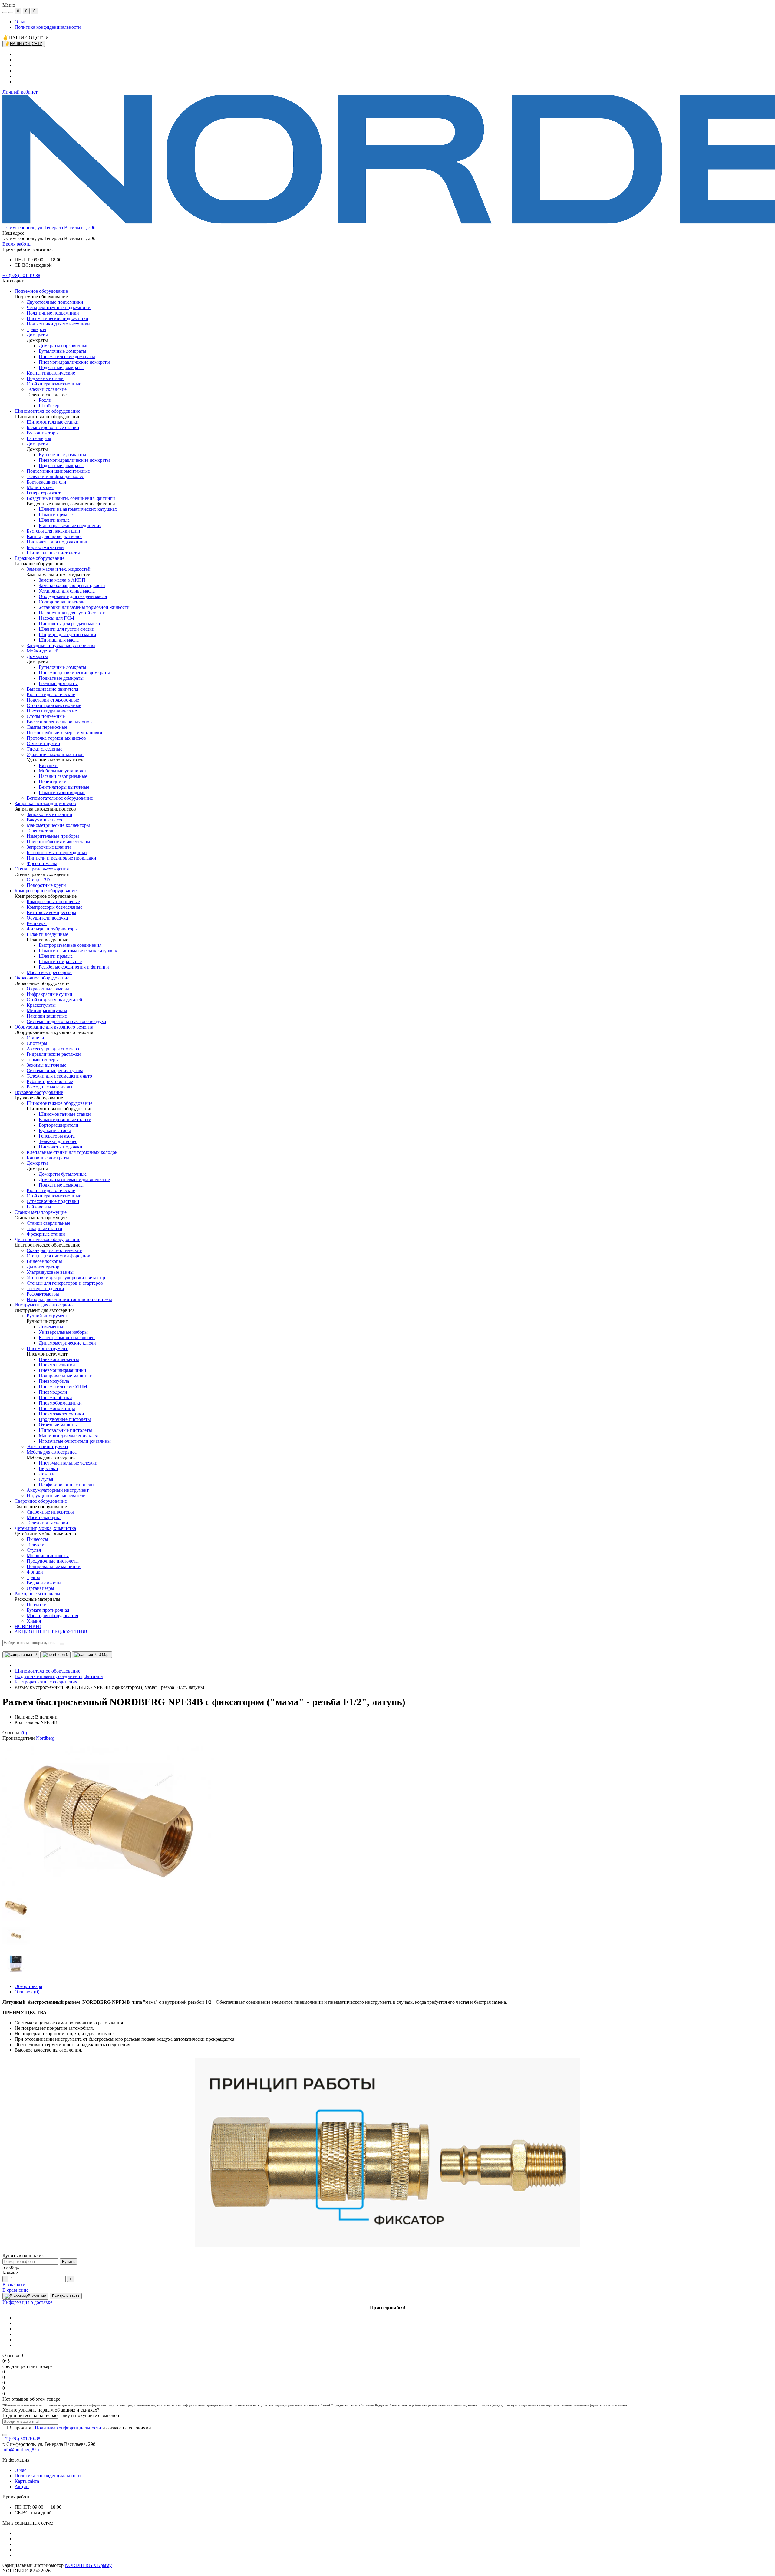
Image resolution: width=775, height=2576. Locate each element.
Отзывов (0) (27, 1992)
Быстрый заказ (66, 2296)
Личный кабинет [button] (20, 92)
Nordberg (45, 1738)
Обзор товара (28, 1986)
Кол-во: (10, 2273)
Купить (68, 2262)
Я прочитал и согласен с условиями (80, 2428)
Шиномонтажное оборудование (47, 1671)
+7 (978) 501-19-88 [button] (21, 2439)
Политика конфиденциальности (48, 27)
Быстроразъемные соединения (46, 1682)
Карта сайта (27, 2481)
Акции (22, 2487)
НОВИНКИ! (28, 1626)
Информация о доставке (27, 2302)
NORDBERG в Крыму (88, 2565)
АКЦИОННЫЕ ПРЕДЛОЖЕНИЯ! (51, 1632)
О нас (20, 22)
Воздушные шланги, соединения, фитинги (59, 1676)
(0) (24, 1733)
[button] (49, 228)
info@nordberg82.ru (22, 2450)
